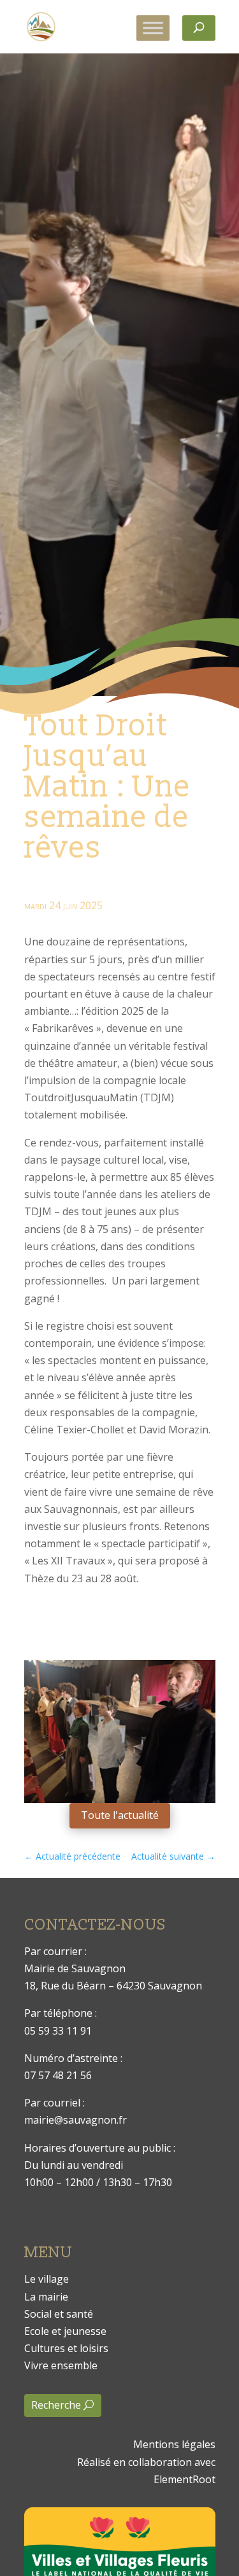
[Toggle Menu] (153, 28)
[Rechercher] (199, 28)
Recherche (56, 2405)
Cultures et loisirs (66, 2348)
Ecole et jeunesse (65, 2331)
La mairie (46, 2297)
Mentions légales (174, 2444)
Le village (47, 2279)
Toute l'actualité (120, 1815)
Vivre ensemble (61, 2365)
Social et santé (59, 2314)
